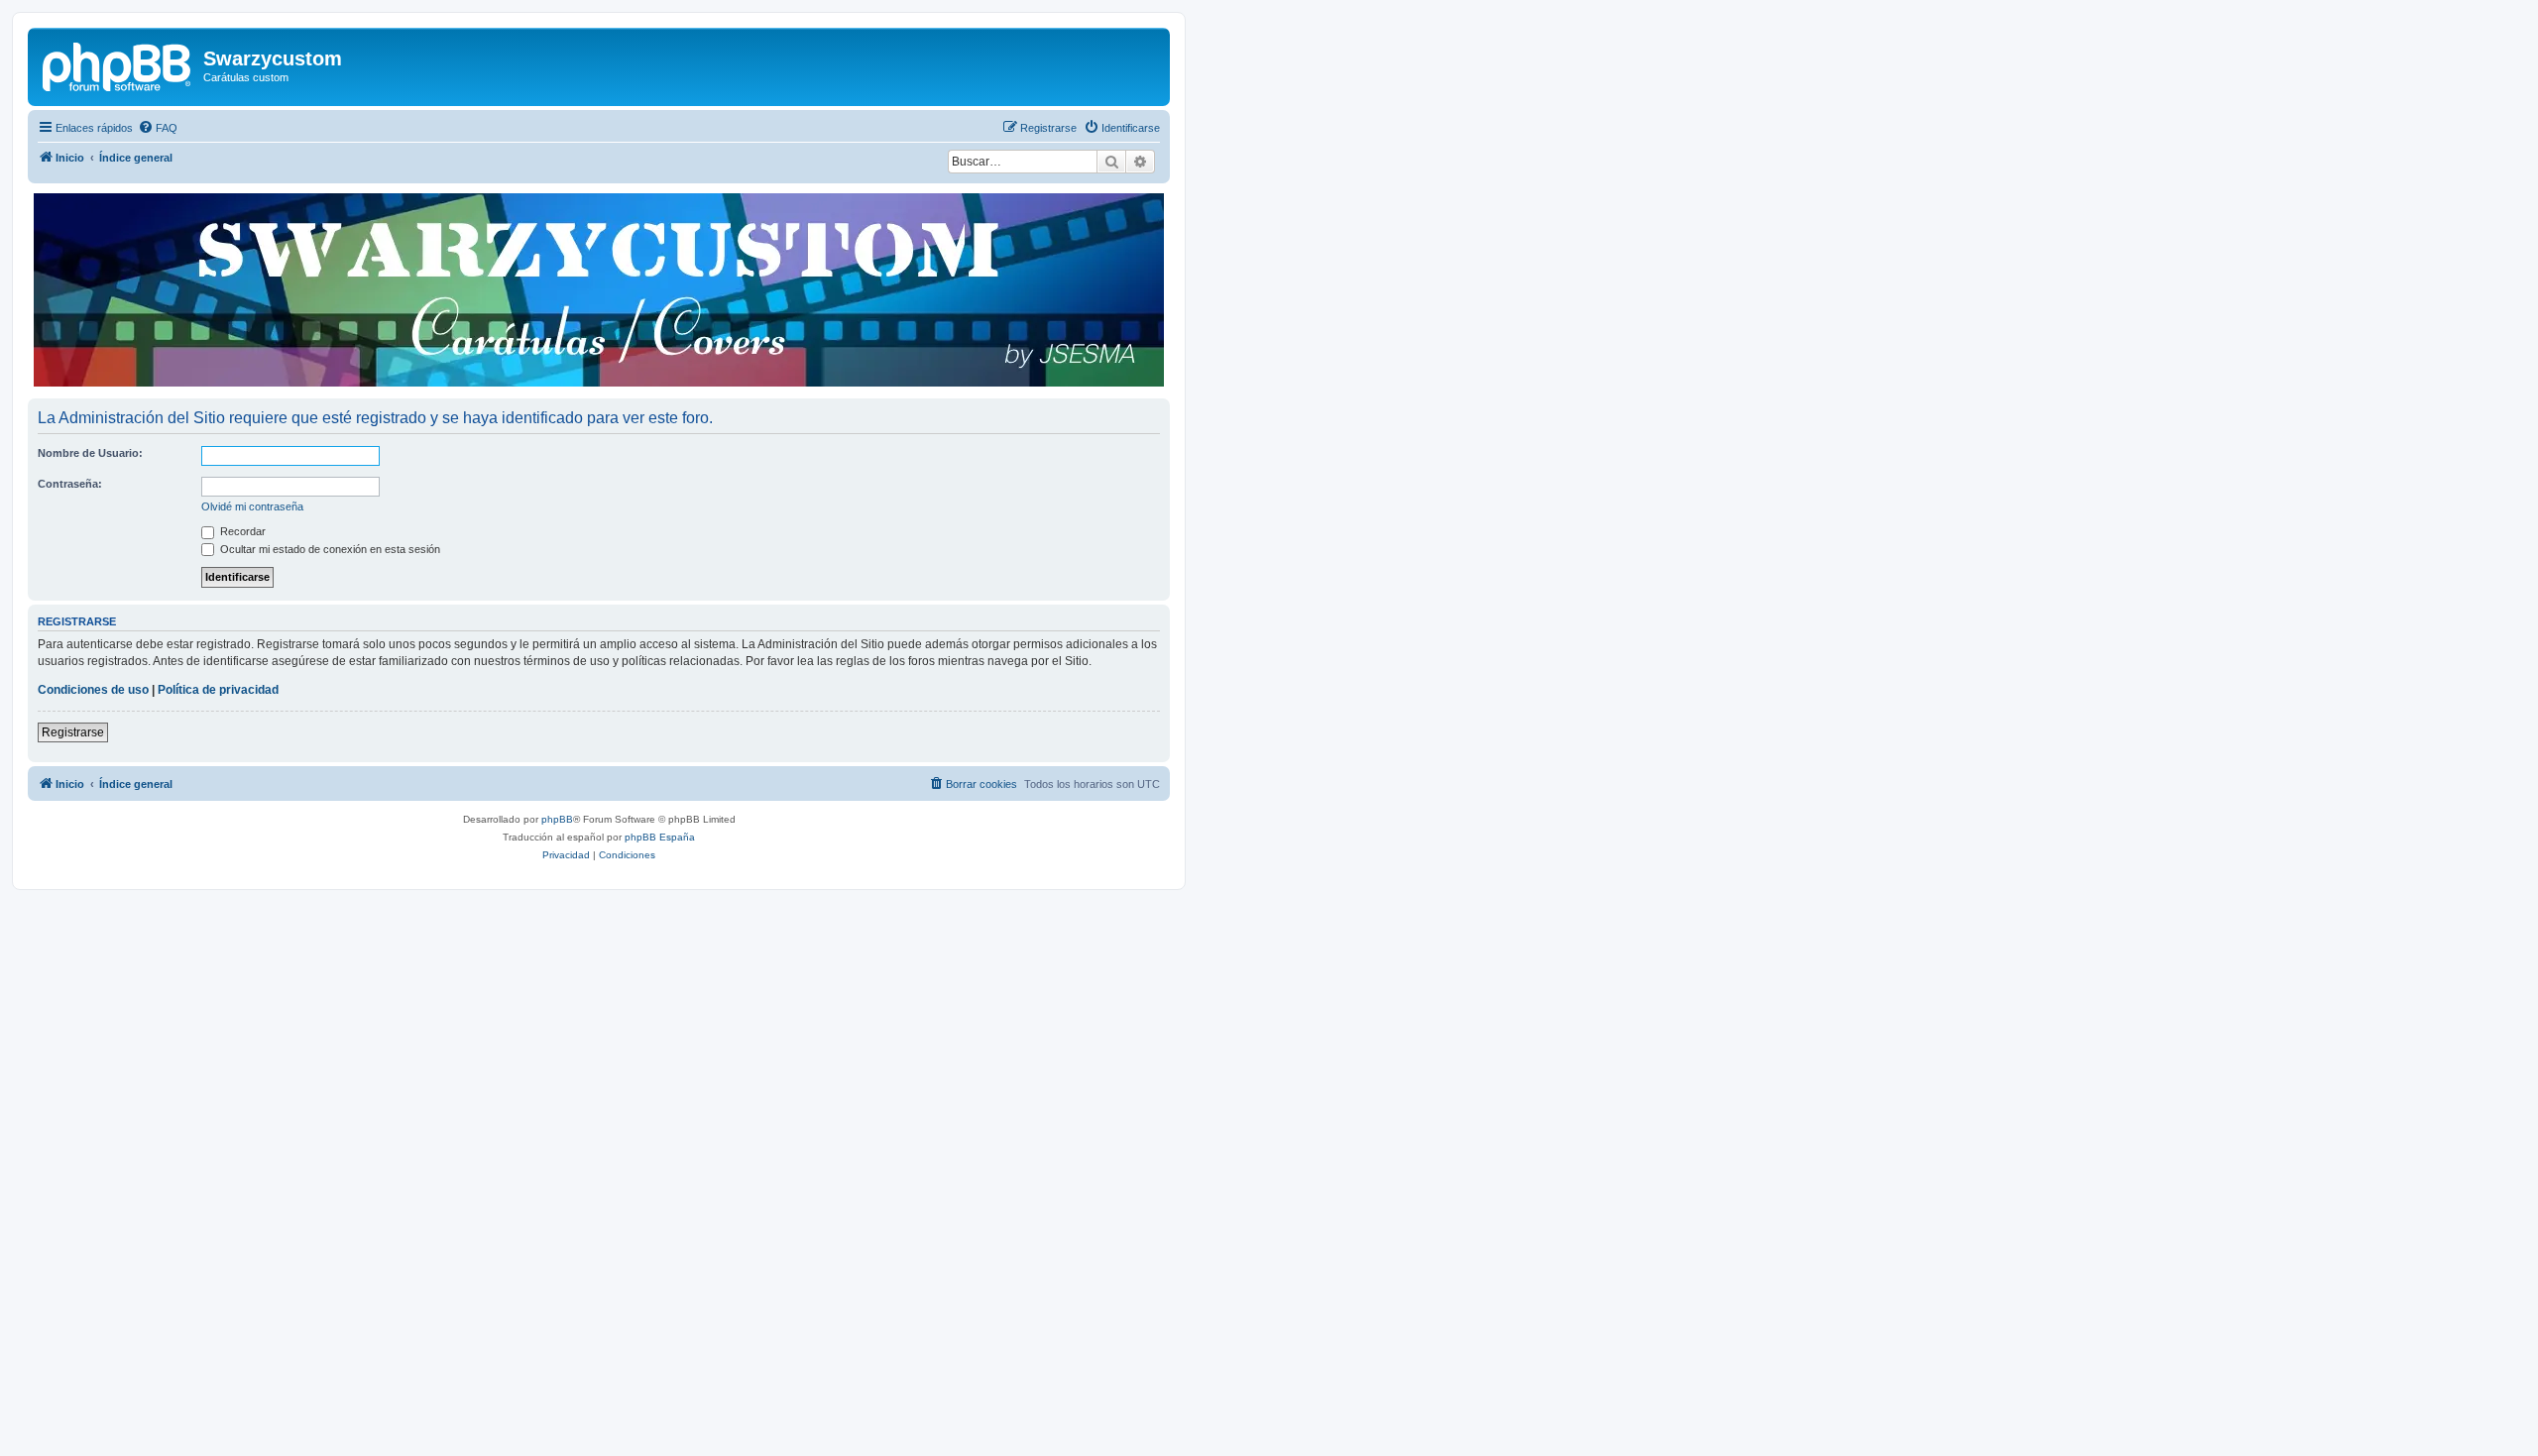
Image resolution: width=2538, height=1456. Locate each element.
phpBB (557, 819)
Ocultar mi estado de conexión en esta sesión (329, 549)
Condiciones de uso (93, 690)
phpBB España (660, 837)
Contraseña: (70, 484)
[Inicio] (118, 64)
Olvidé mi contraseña (252, 506)
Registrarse (73, 732)
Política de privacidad (218, 690)
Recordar (241, 531)
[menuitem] (158, 128)
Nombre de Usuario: (90, 453)
